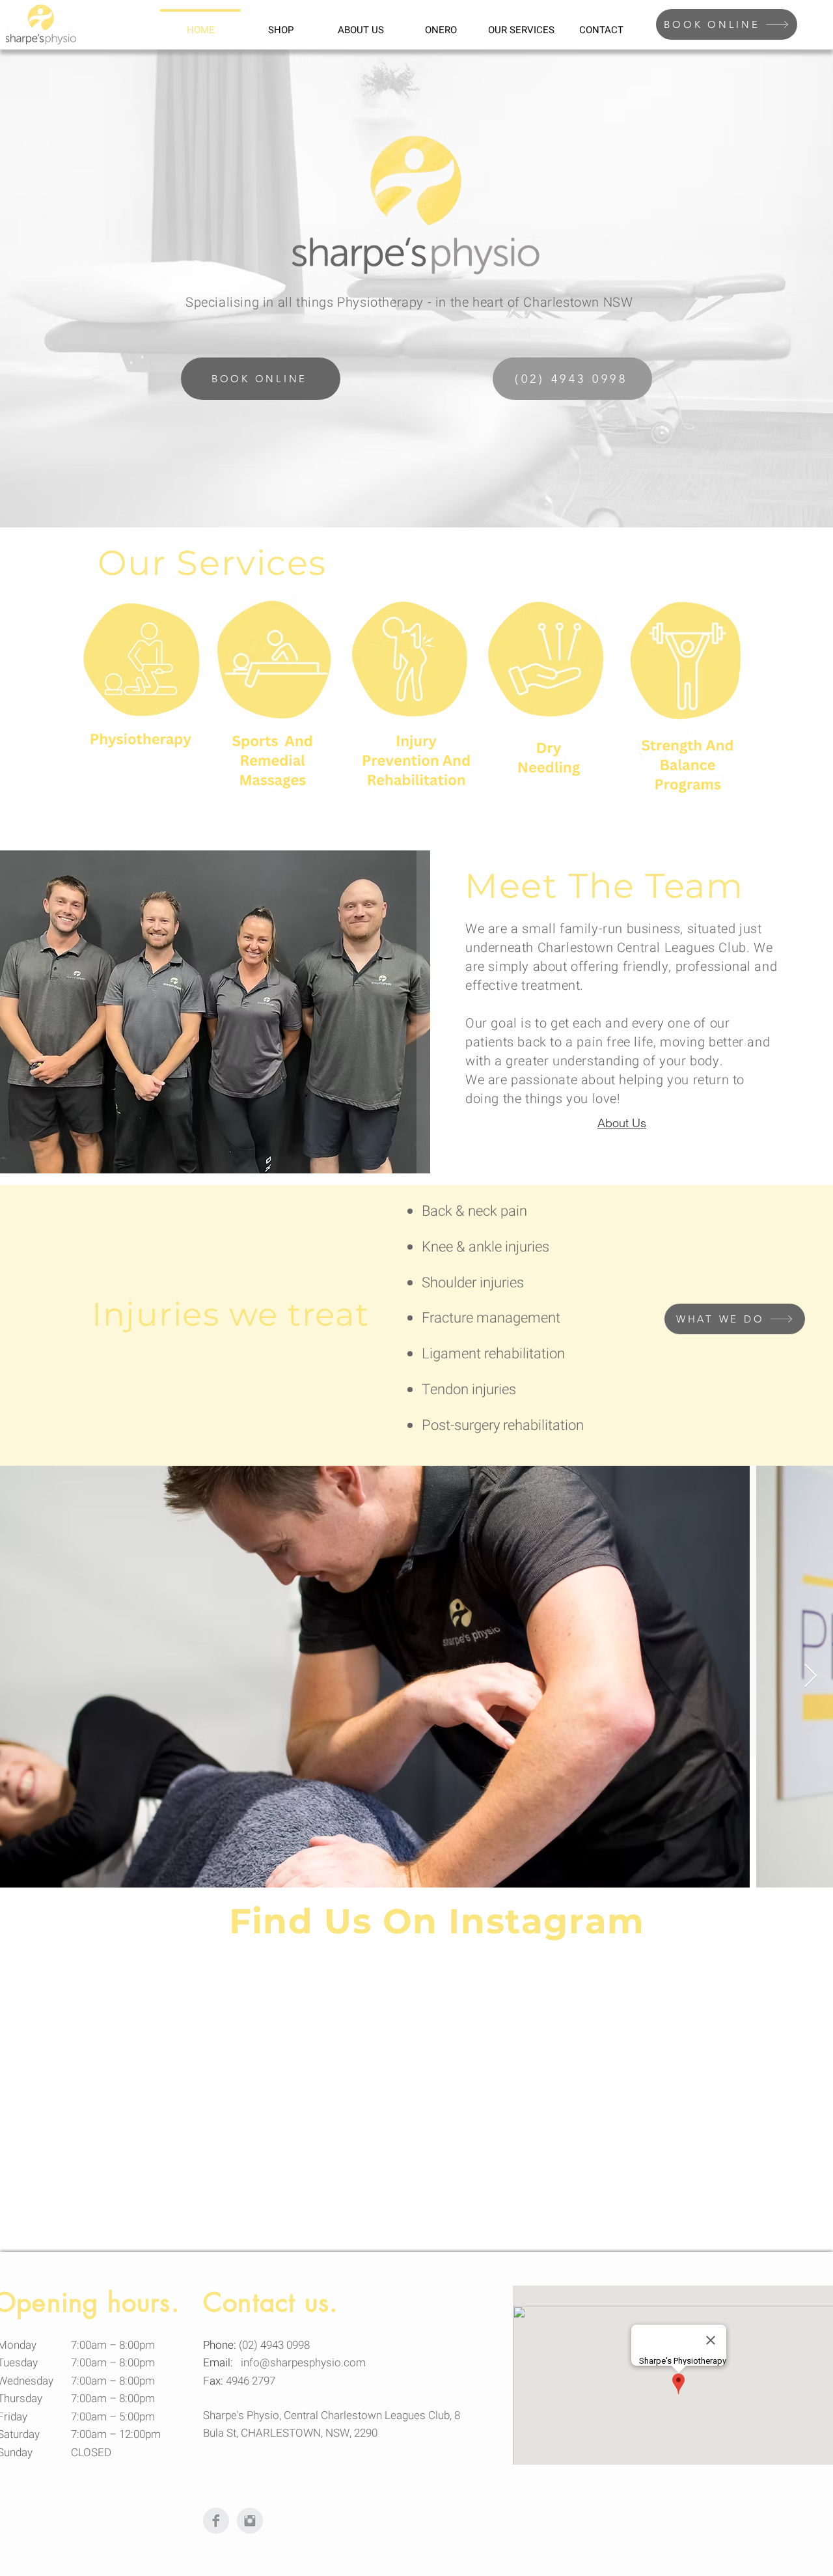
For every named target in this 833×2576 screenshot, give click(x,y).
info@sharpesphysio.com (303, 2363)
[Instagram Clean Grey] (250, 2521)
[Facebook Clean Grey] (216, 2521)
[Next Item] (811, 1676)
